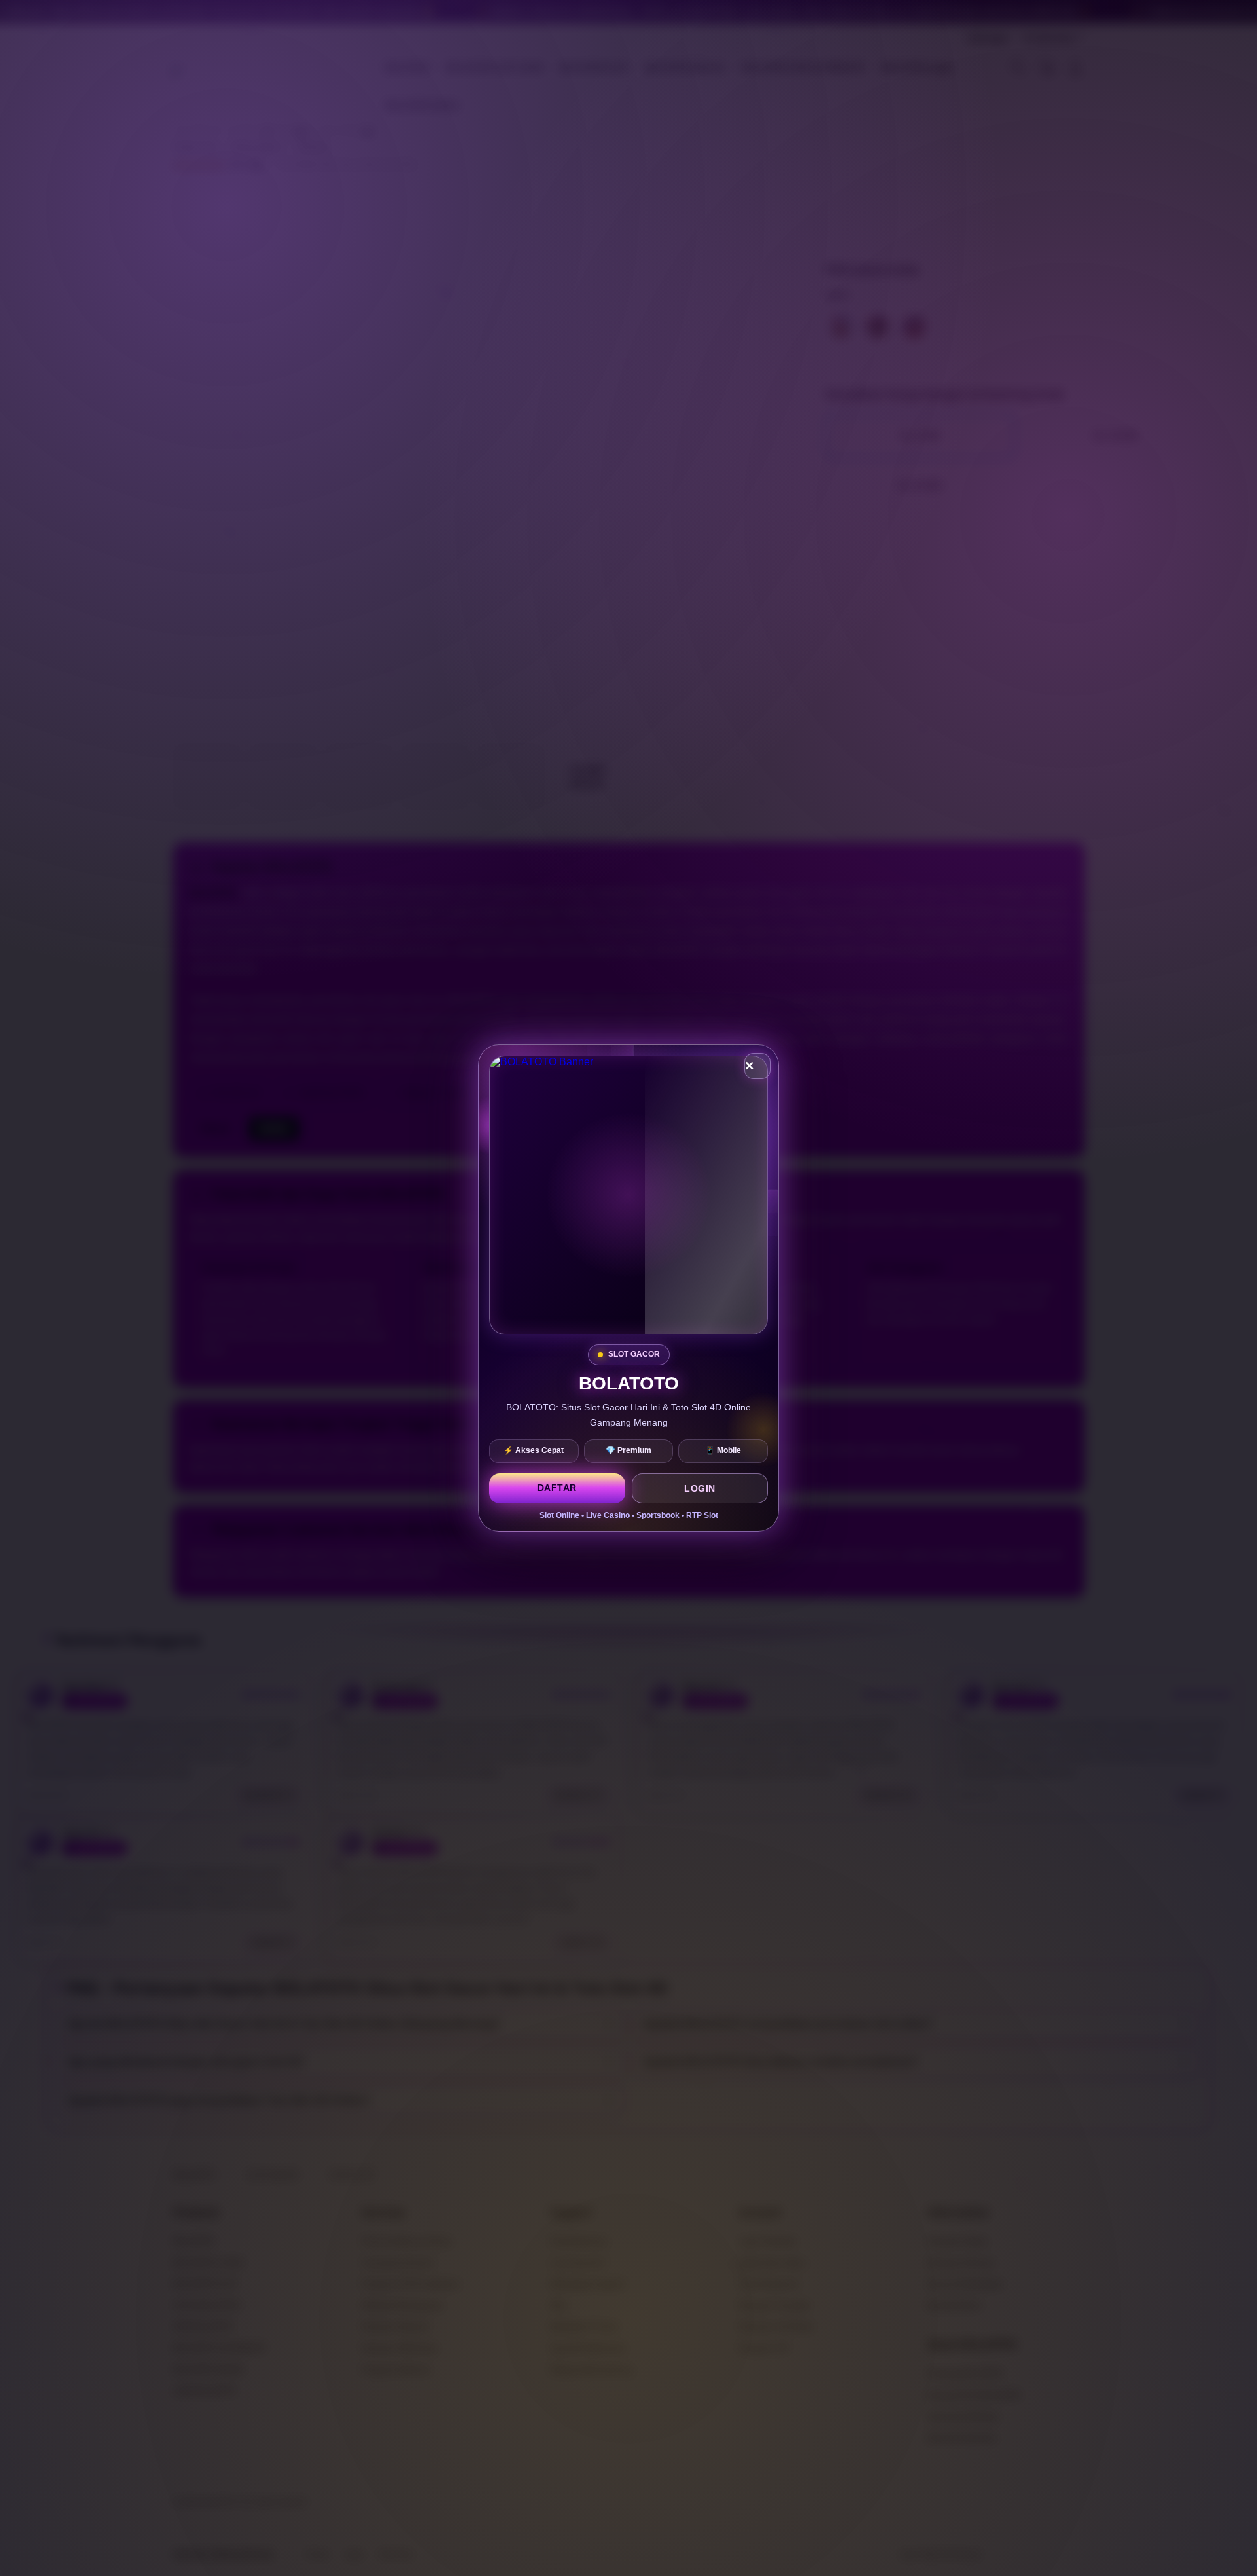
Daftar (557, 1488)
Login (700, 1488)
